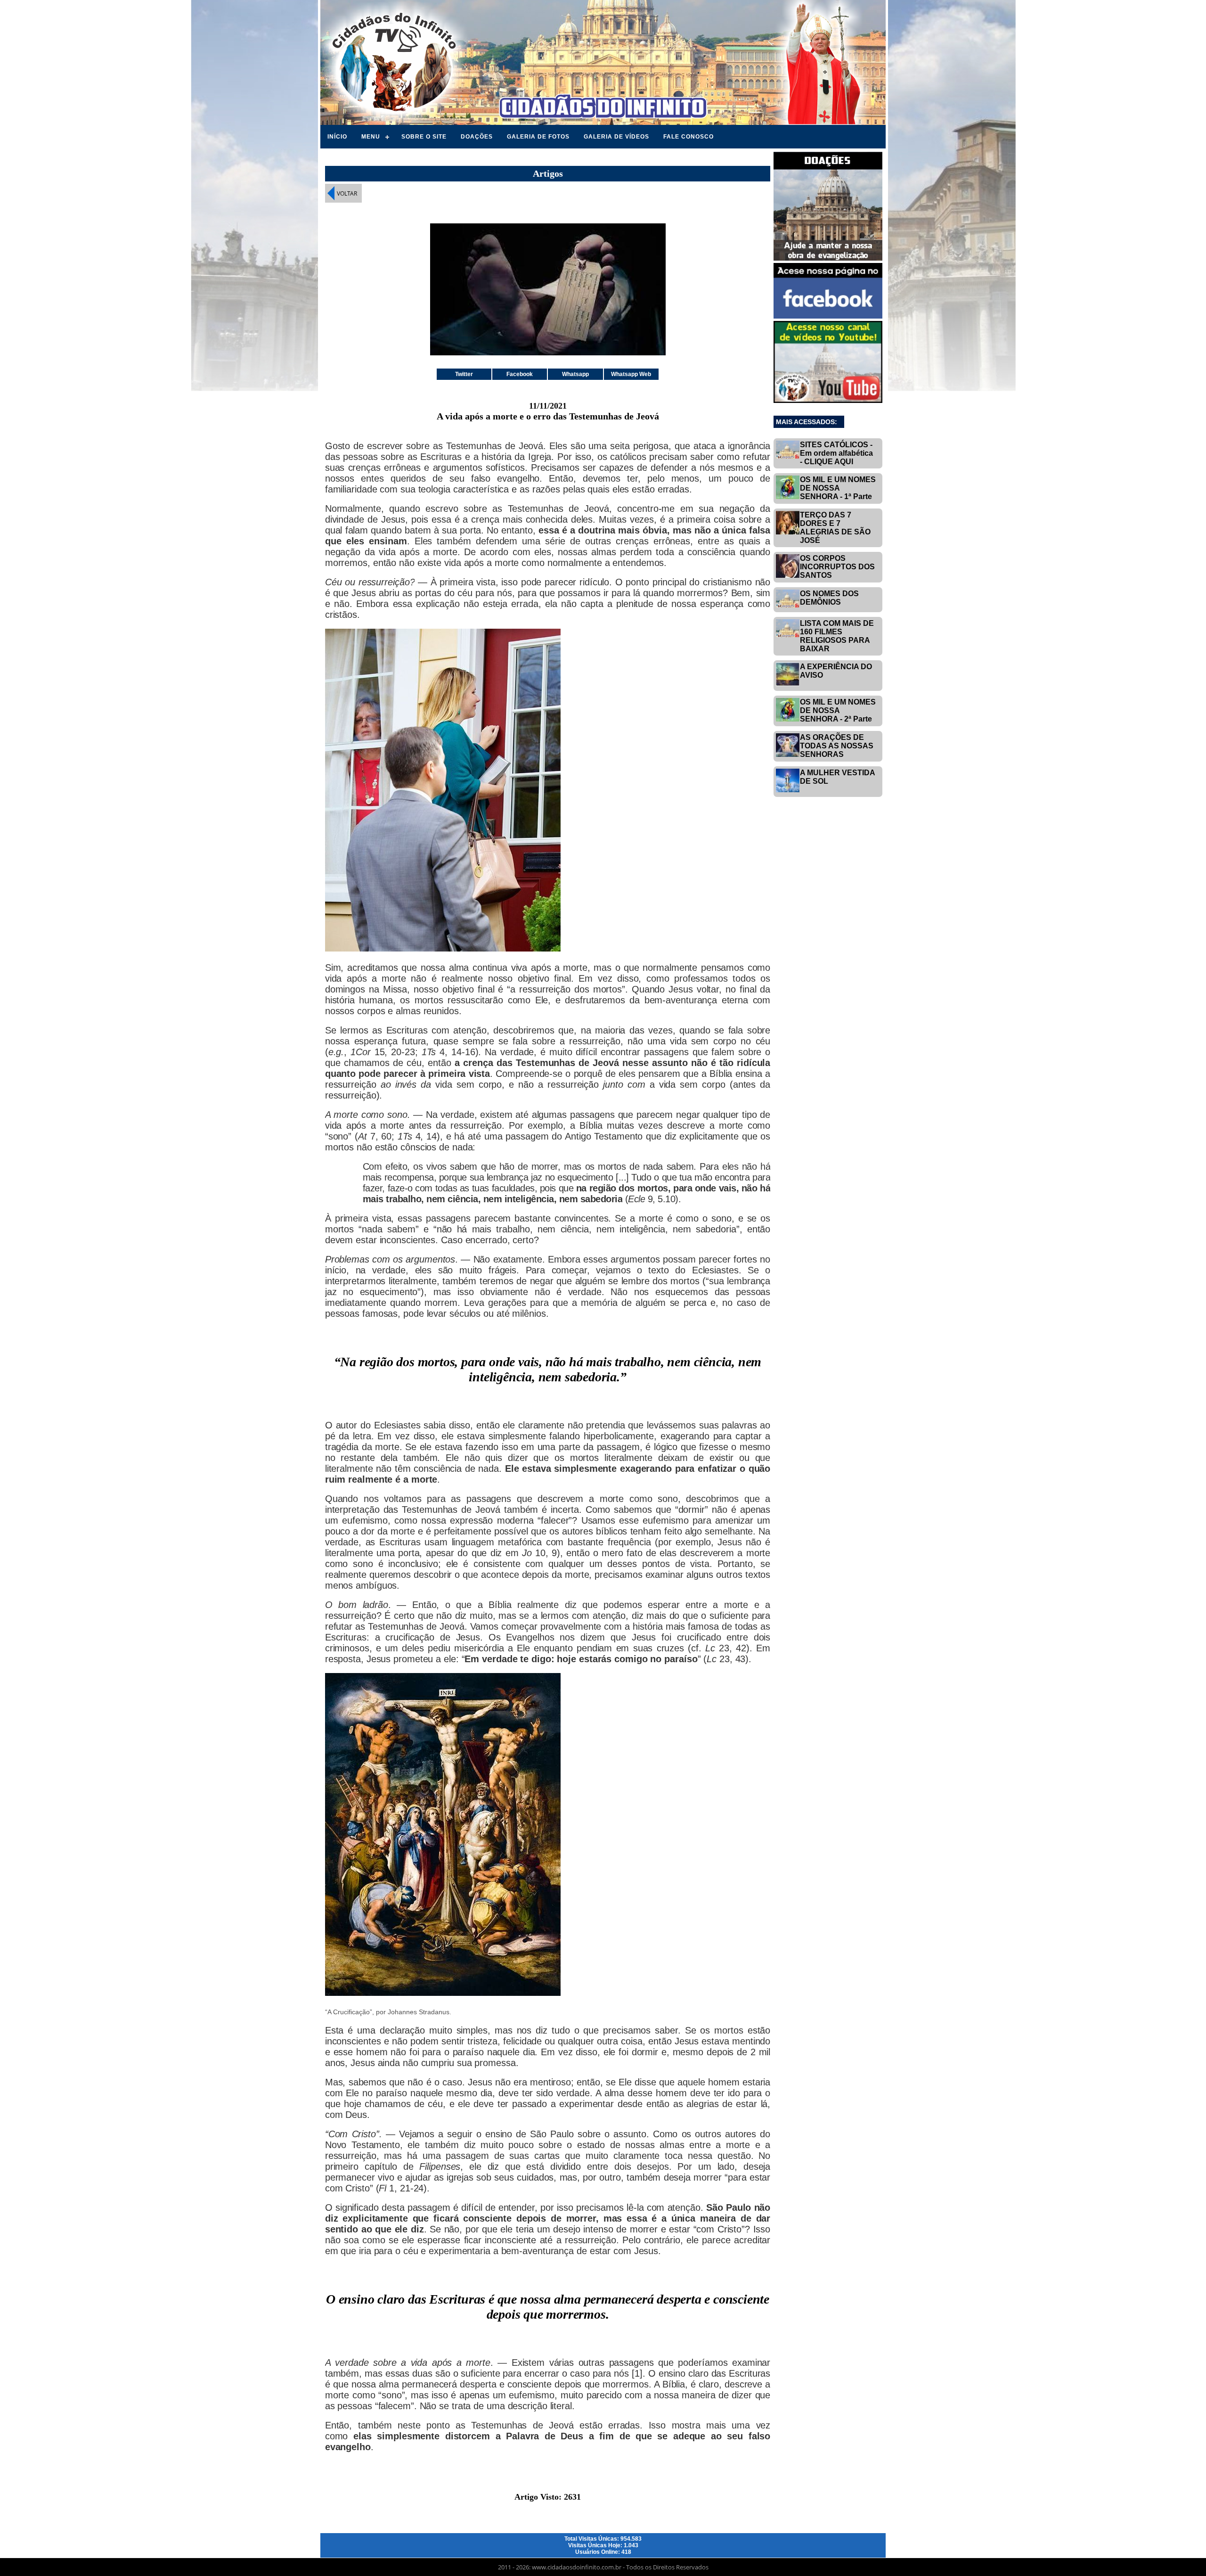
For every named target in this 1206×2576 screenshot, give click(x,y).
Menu (371, 137)
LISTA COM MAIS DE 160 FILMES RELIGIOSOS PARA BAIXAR (837, 636)
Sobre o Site (424, 137)
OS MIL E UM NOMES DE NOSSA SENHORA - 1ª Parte (838, 488)
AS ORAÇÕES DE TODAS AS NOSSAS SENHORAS (837, 746)
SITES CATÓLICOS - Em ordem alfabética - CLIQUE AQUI (836, 453)
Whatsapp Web (631, 374)
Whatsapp (575, 374)
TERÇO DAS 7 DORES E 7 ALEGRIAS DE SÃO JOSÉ (835, 528)
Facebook (520, 374)
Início (337, 137)
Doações (477, 137)
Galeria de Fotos (538, 137)
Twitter (464, 374)
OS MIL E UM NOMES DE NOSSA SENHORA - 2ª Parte (838, 710)
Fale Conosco (689, 137)
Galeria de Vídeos (616, 137)
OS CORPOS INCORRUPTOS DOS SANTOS (837, 567)
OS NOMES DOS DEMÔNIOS (829, 598)
